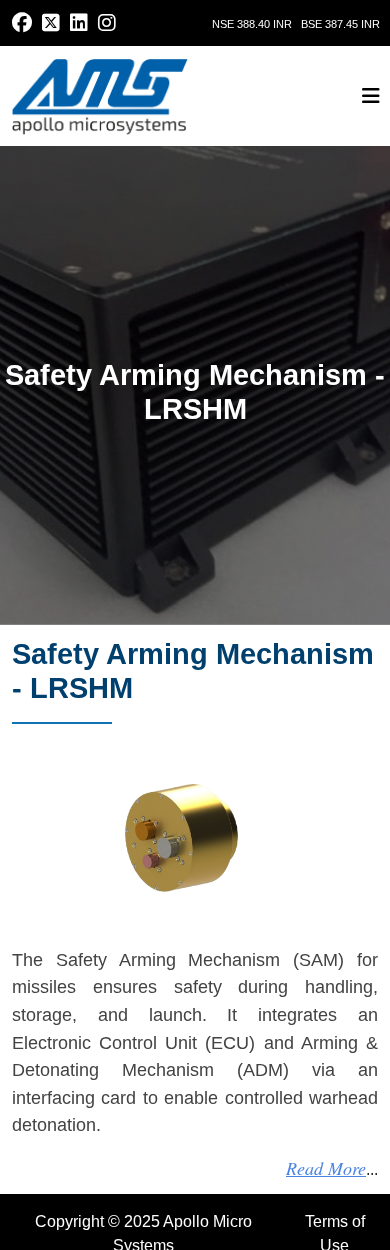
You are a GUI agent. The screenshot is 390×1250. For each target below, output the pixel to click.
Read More (326, 1168)
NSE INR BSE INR (296, 24)
